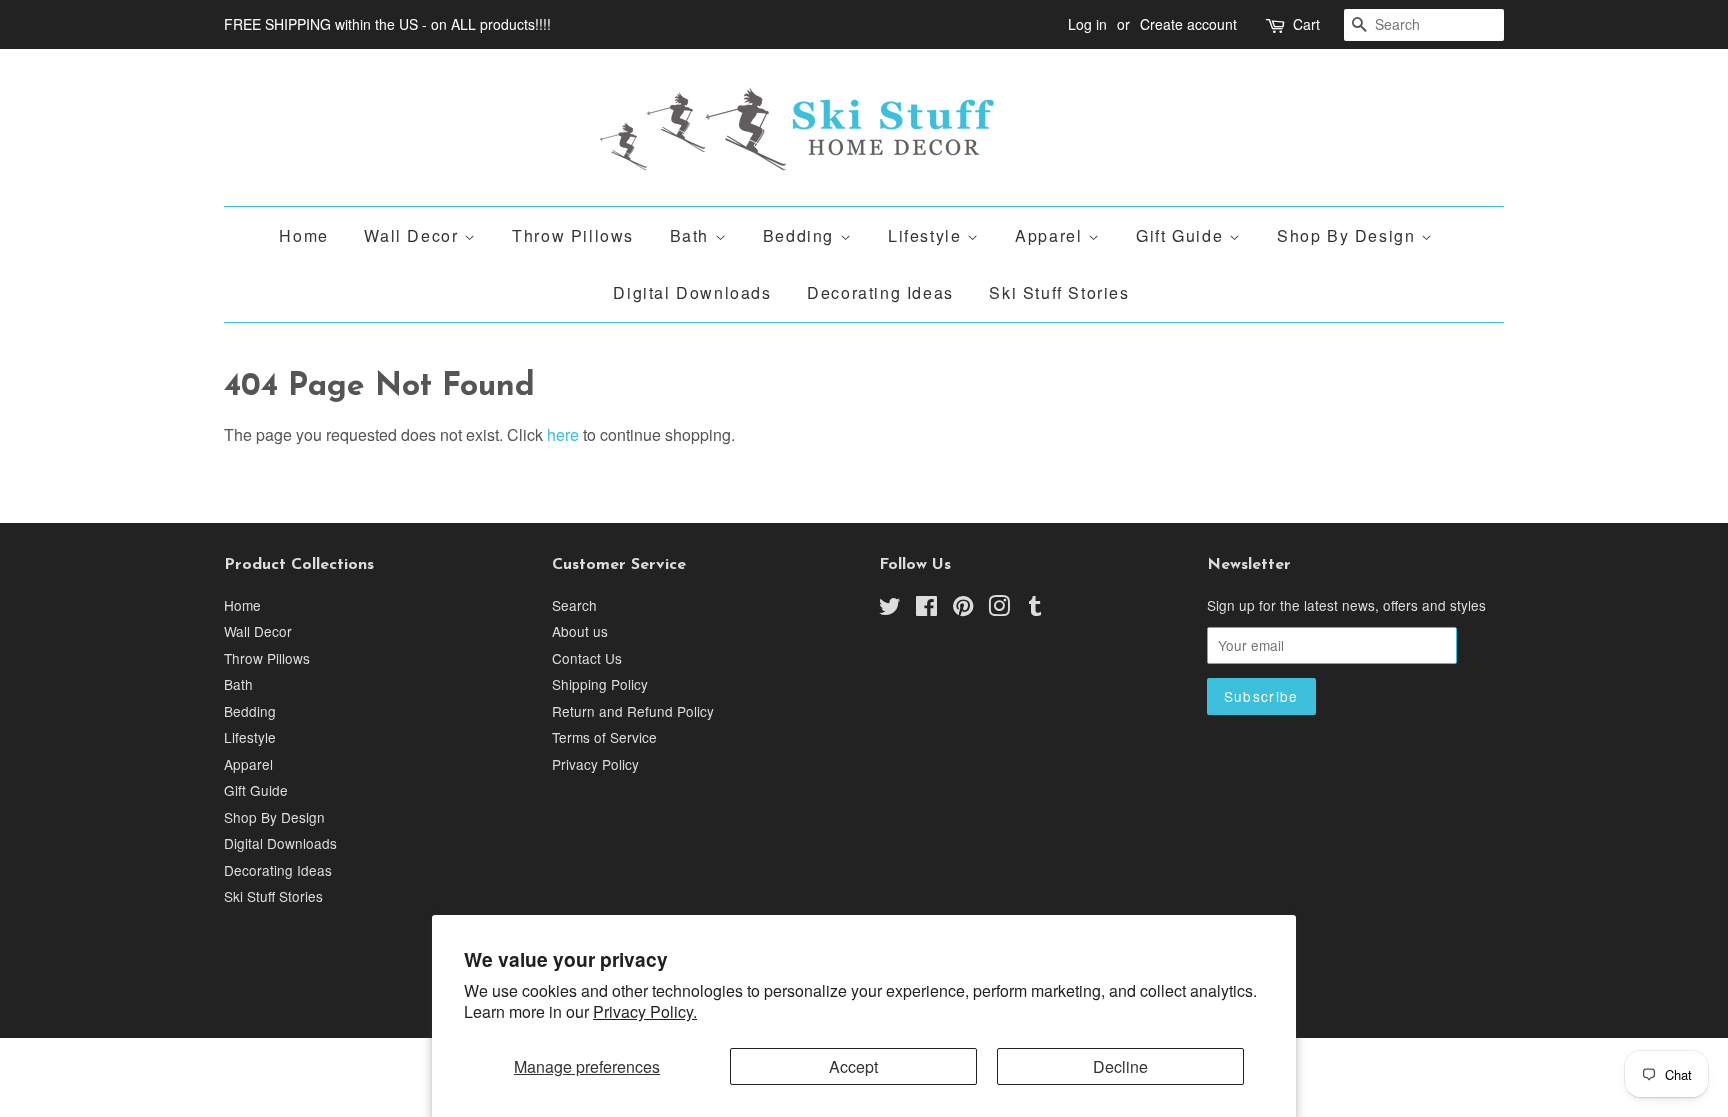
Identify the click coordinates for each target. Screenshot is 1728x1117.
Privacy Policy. (645, 1011)
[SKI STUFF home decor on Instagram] (999, 609)
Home (303, 235)
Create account (1188, 24)
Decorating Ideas (880, 292)
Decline (1120, 1066)
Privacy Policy (595, 764)
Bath (692, 235)
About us (580, 631)
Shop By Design (1349, 235)
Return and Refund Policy (633, 711)
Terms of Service (604, 737)
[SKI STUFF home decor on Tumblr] (1035, 609)
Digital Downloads (692, 292)
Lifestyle (927, 235)
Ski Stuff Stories (1059, 292)
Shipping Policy (600, 684)
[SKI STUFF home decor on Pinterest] (963, 609)
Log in (1087, 24)
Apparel (1051, 235)
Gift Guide (1182, 235)
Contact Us (587, 658)
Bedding (801, 235)
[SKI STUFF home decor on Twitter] (890, 609)
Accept (853, 1066)
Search (574, 605)
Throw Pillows (573, 235)
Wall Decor (414, 235)
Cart (1306, 24)
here (563, 434)
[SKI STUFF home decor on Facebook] (926, 609)
